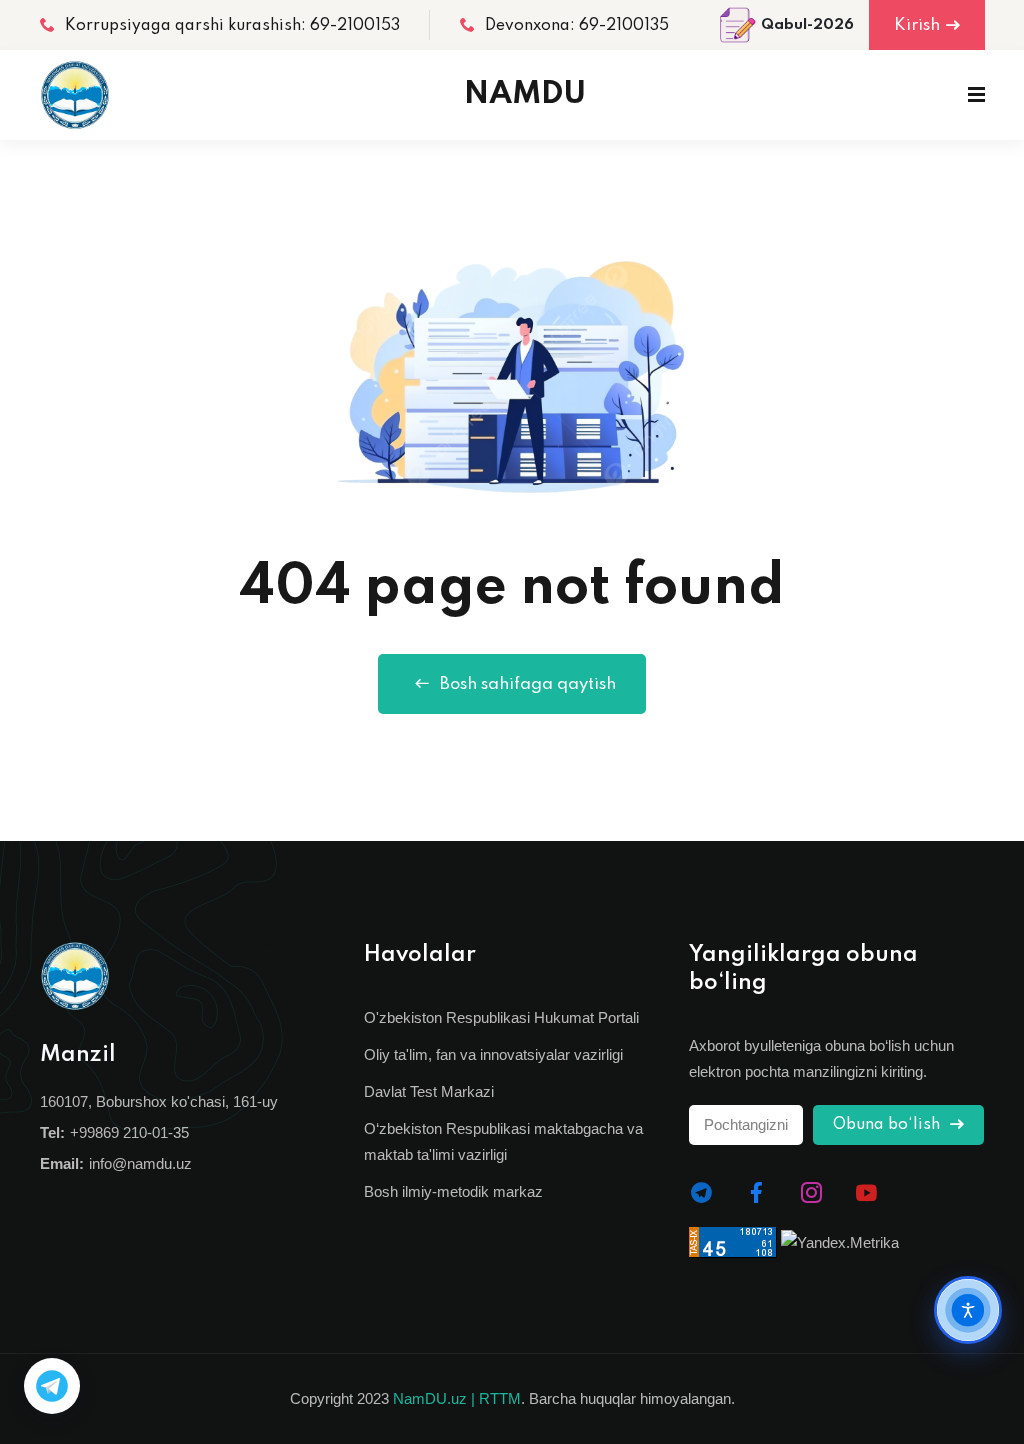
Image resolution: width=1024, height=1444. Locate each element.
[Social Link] (701, 1193)
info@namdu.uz (140, 1163)
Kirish (917, 25)
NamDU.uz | (434, 1398)
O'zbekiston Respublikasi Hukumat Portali (501, 1017)
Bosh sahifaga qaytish (528, 684)
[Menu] (976, 95)
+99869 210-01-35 (129, 1132)
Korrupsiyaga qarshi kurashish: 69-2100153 (232, 26)
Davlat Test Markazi (429, 1091)
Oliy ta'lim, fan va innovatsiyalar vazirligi (493, 1054)
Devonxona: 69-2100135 (577, 26)
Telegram (52, 1386)
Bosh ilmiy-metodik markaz (453, 1191)
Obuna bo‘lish (888, 1125)
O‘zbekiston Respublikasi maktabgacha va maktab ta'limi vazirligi (503, 1141)
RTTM (500, 1398)
